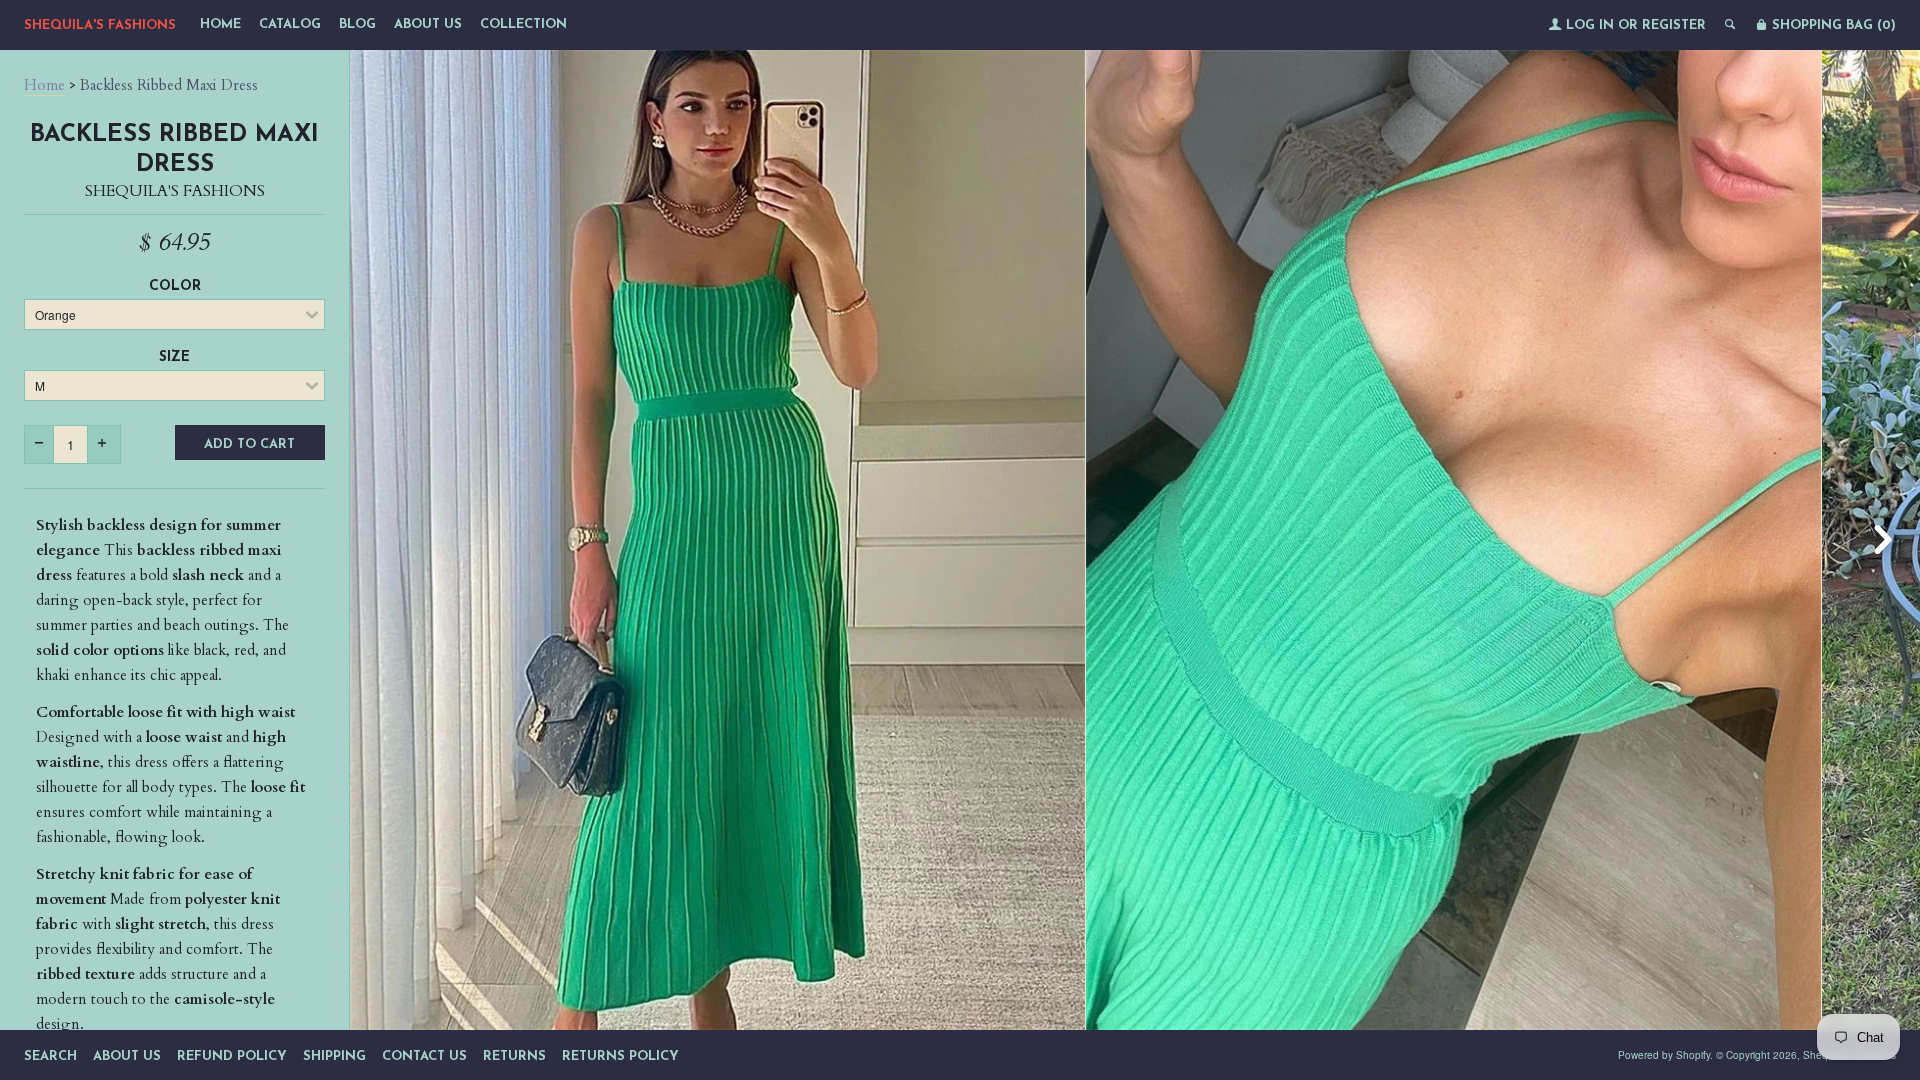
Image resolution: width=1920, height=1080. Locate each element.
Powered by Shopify (1664, 1055)
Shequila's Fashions (100, 25)
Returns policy (620, 1056)
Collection (523, 24)
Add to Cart (249, 444)
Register (1674, 25)
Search (50, 1056)
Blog (357, 24)
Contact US (424, 1056)
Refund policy (232, 1056)
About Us (428, 24)
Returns (514, 1056)
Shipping (334, 1056)
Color (175, 286)
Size (174, 357)
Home (220, 24)
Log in (1590, 25)
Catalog (290, 24)
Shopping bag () (1832, 25)
